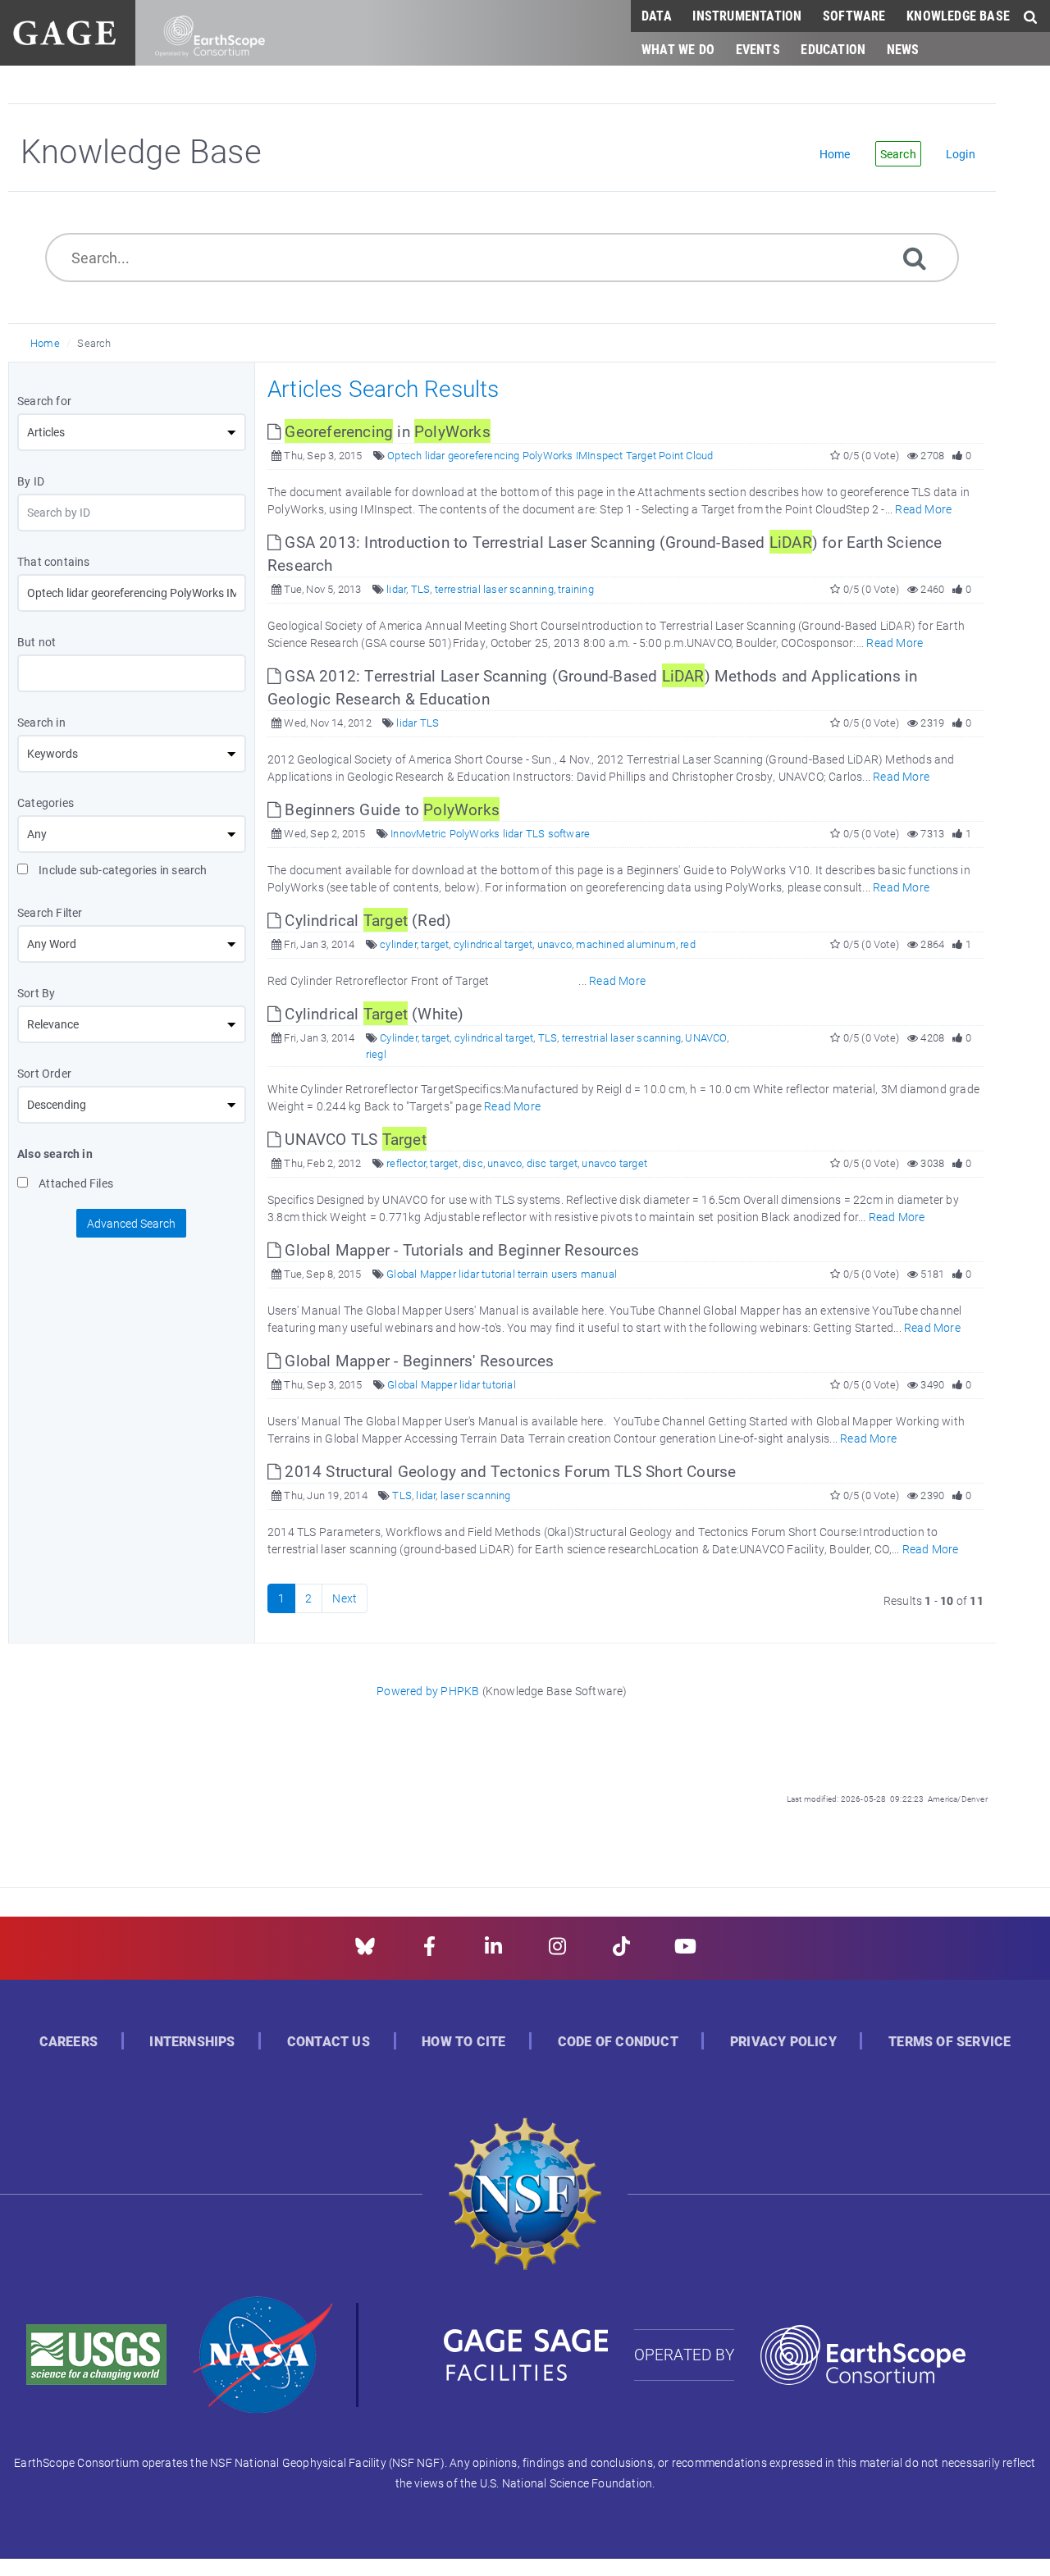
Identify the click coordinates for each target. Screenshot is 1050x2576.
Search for (44, 401)
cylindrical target (493, 944)
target (435, 944)
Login (961, 154)
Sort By (36, 993)
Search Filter (50, 912)
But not (37, 642)
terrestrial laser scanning (494, 589)
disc (473, 1163)
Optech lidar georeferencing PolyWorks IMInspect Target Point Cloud (550, 455)
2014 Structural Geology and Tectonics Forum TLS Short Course (508, 1471)
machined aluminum (625, 944)
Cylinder (399, 1037)
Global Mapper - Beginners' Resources (417, 1360)
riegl (376, 1054)
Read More (923, 509)
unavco (555, 944)
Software (854, 15)
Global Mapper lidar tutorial (452, 1384)
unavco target (614, 1163)
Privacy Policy (783, 2042)
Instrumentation (747, 15)
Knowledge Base (958, 15)
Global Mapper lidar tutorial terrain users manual (502, 1274)
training (576, 589)
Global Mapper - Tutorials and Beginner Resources (460, 1249)
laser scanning (476, 1495)
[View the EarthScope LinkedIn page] (493, 1951)
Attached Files (75, 1183)
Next (345, 1598)
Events (758, 49)
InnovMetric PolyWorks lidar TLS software (490, 833)
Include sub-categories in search (122, 870)
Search (94, 343)
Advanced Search (131, 1223)
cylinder (398, 944)
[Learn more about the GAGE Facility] (64, 31)
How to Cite (463, 2042)
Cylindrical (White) (372, 1013)
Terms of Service (950, 2042)
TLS (421, 589)
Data (657, 15)
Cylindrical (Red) (366, 920)
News (903, 49)
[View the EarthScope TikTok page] (621, 1951)
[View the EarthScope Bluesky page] (365, 1951)
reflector (406, 1163)
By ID (31, 481)
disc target (552, 1163)
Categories (46, 802)
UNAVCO (705, 1037)
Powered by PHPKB (428, 1691)
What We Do (678, 49)
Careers (68, 2042)
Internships (192, 2042)
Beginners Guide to (390, 809)
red (688, 944)
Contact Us (329, 2042)
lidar (396, 589)
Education (833, 49)
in (387, 431)
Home (45, 343)
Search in (41, 722)
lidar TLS (418, 723)
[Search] (915, 257)
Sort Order (44, 1073)
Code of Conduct (618, 2042)
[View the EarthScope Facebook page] (429, 1951)
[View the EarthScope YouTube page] (685, 1951)
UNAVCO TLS (354, 1139)
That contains (54, 561)
